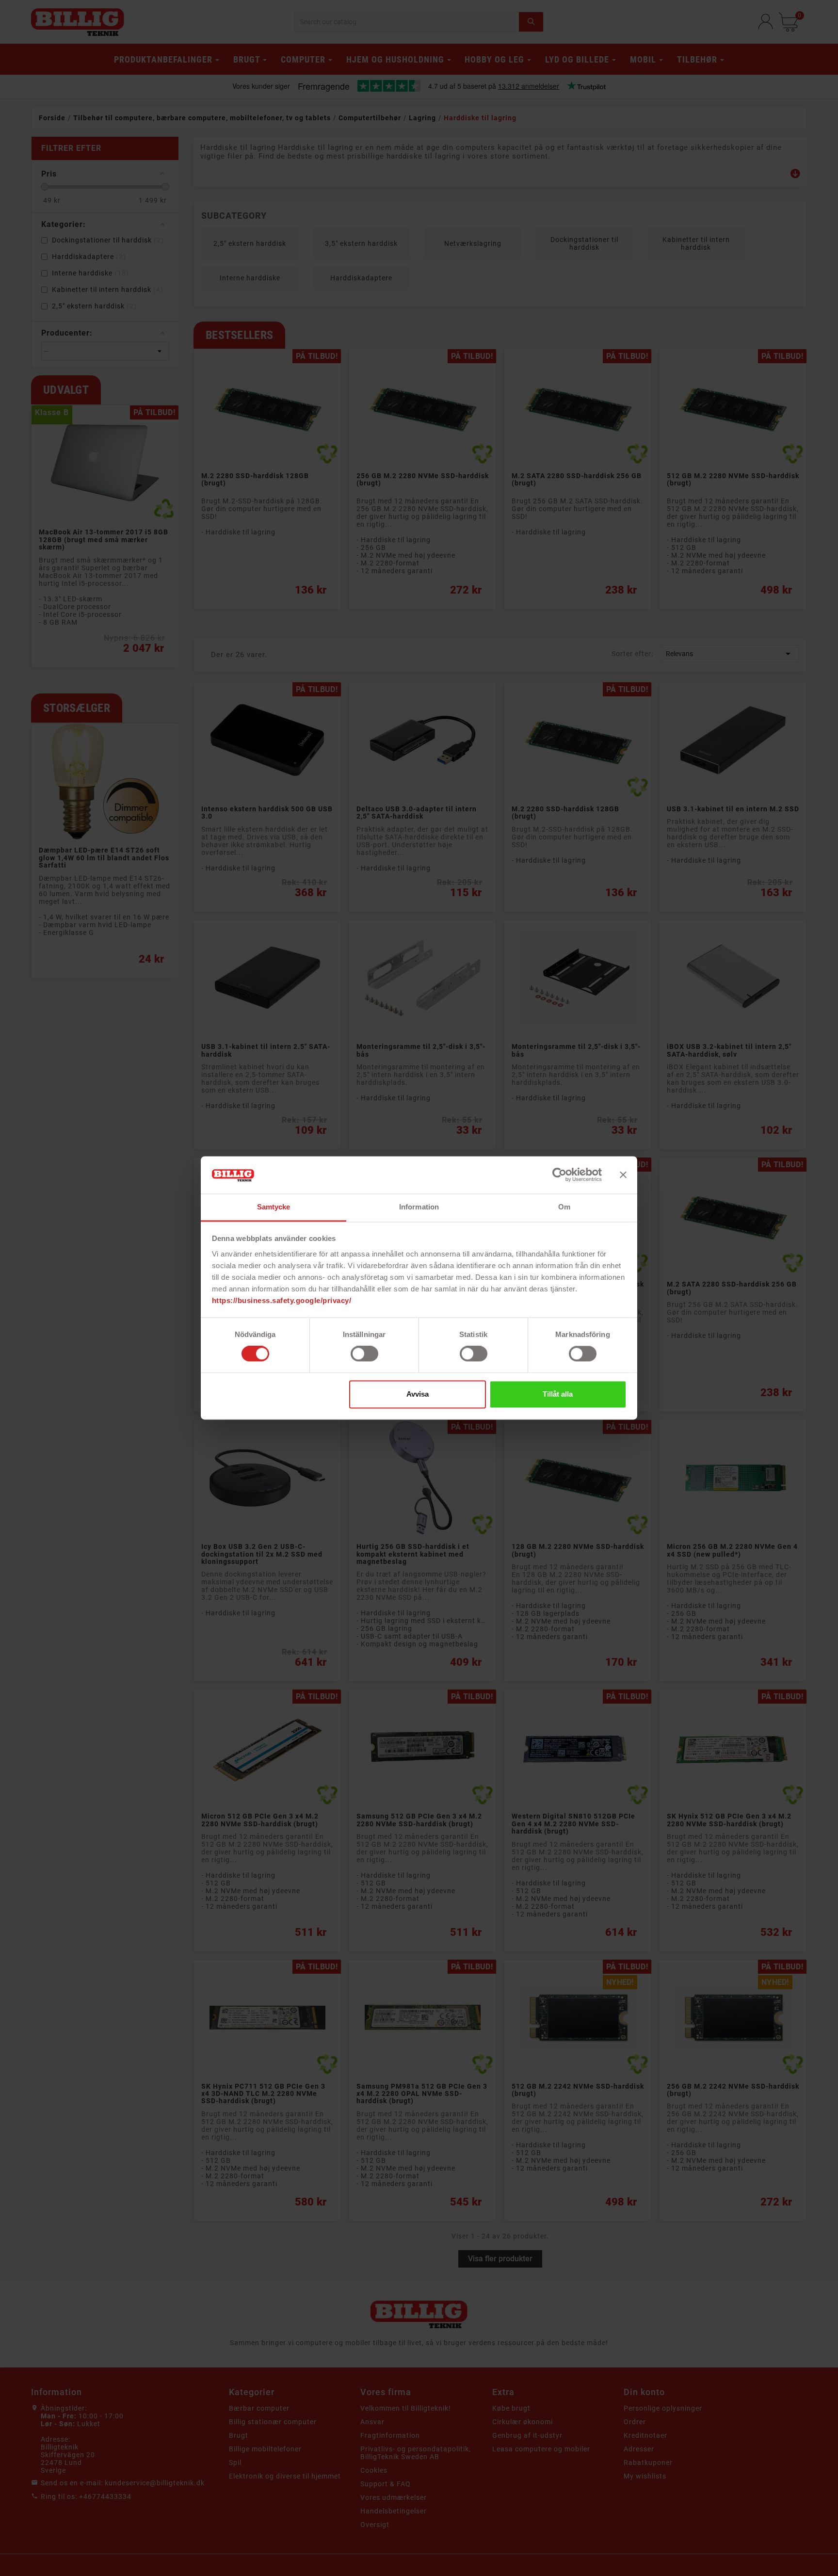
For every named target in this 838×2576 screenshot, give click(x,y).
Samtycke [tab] (274, 1207)
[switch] (364, 1354)
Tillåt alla (558, 1394)
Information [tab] (419, 1207)
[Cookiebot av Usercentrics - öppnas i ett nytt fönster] (559, 1175)
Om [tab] (564, 1207)
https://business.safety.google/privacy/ (282, 1300)
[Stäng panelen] (623, 1175)
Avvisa (418, 1394)
